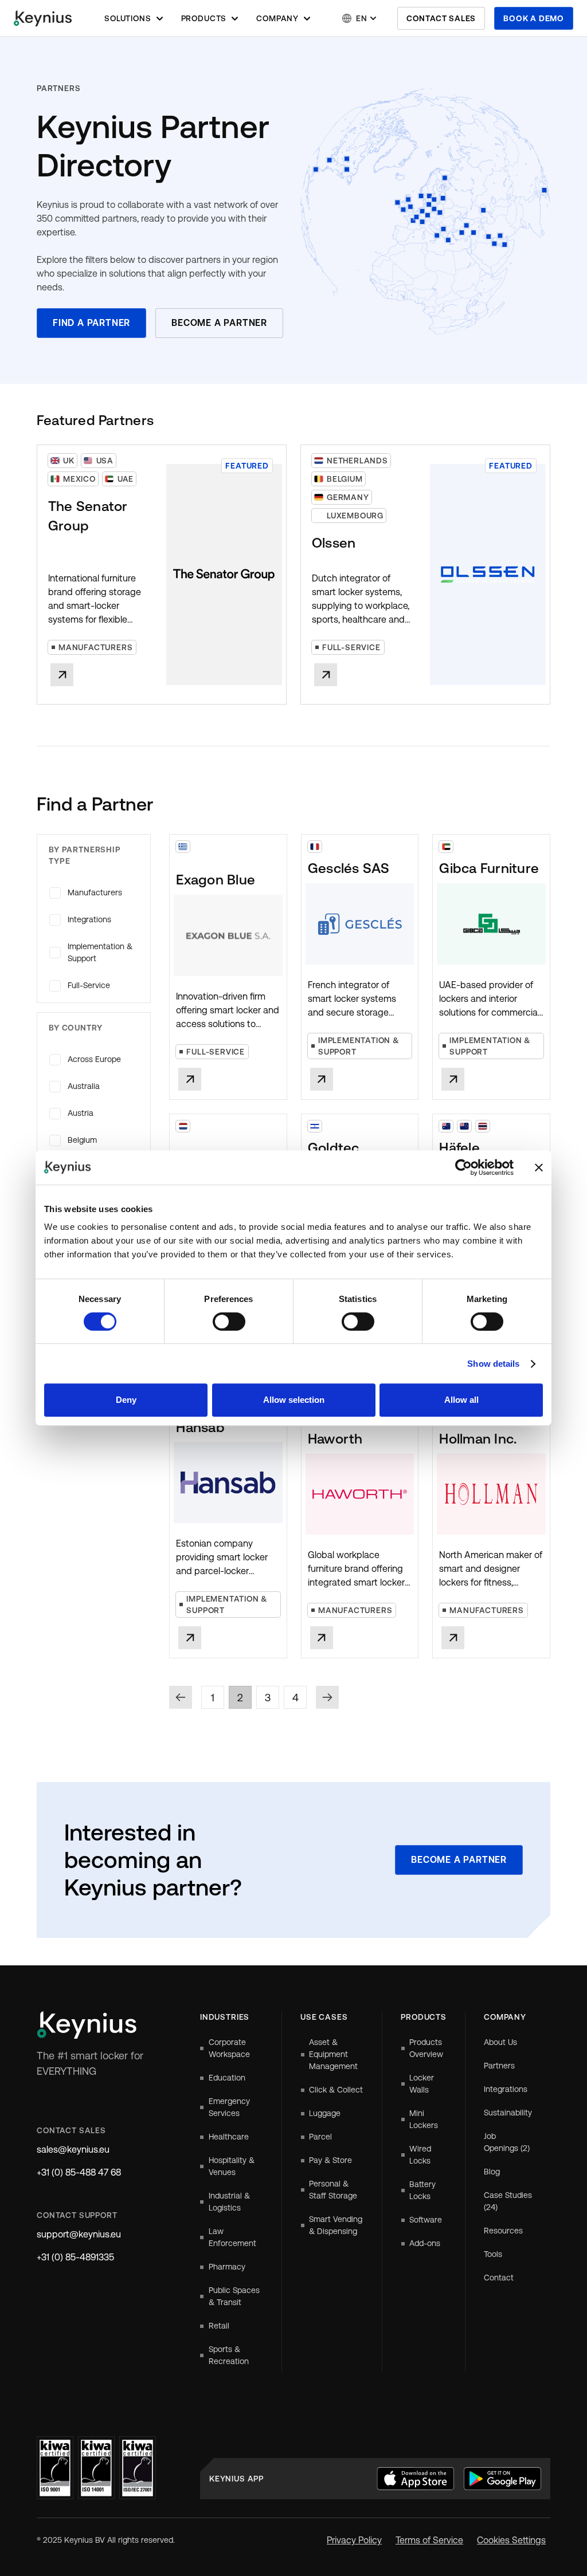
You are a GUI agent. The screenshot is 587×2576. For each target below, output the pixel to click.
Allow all (461, 1400)
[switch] (229, 1322)
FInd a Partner (91, 323)
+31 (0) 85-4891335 (75, 2257)
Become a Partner (219, 323)
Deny (126, 1400)
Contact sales (441, 18)
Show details (493, 1364)
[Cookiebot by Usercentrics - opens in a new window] (463, 1167)
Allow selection (294, 1400)
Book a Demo (534, 18)
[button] (134, 18)
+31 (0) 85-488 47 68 (79, 2172)
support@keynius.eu (79, 2234)
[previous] (181, 1697)
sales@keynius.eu (73, 2150)
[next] (327, 1697)
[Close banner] (539, 1167)
